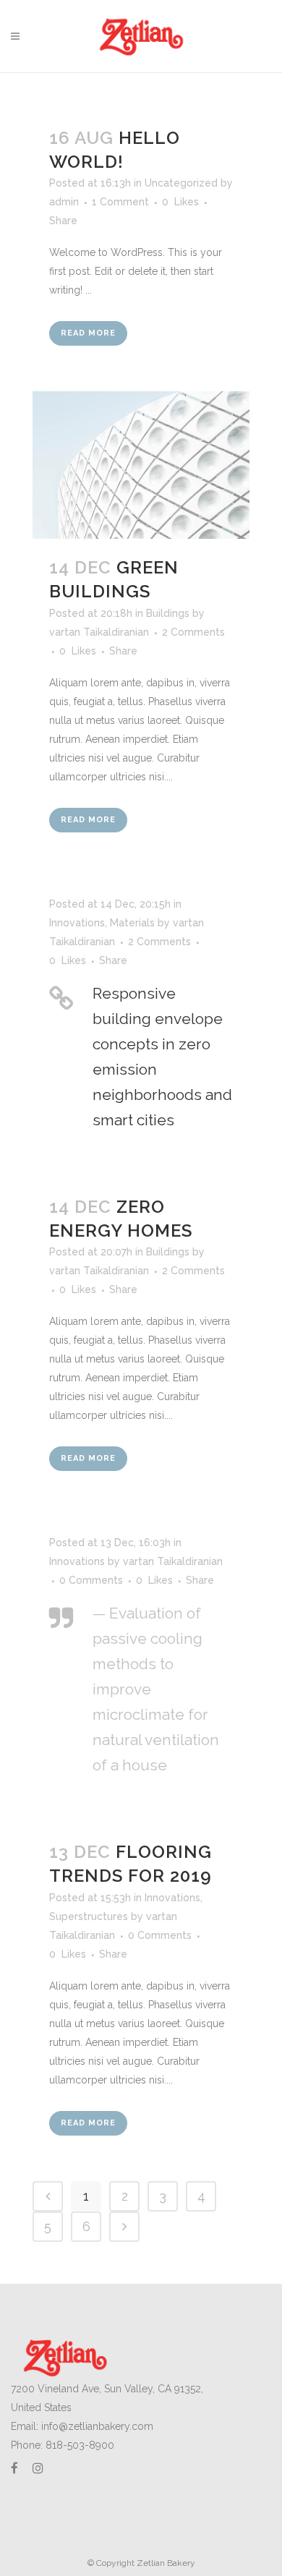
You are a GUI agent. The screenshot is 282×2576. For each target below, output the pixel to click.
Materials (132, 923)
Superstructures (89, 1916)
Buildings (168, 613)
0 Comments (91, 1580)
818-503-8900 (80, 2445)
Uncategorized (181, 183)
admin (64, 202)
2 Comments (193, 632)
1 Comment (120, 202)
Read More (88, 333)
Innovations (77, 923)
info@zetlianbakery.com (97, 2426)
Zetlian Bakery (166, 2563)
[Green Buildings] (141, 465)
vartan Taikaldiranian (99, 632)
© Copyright (112, 2563)
